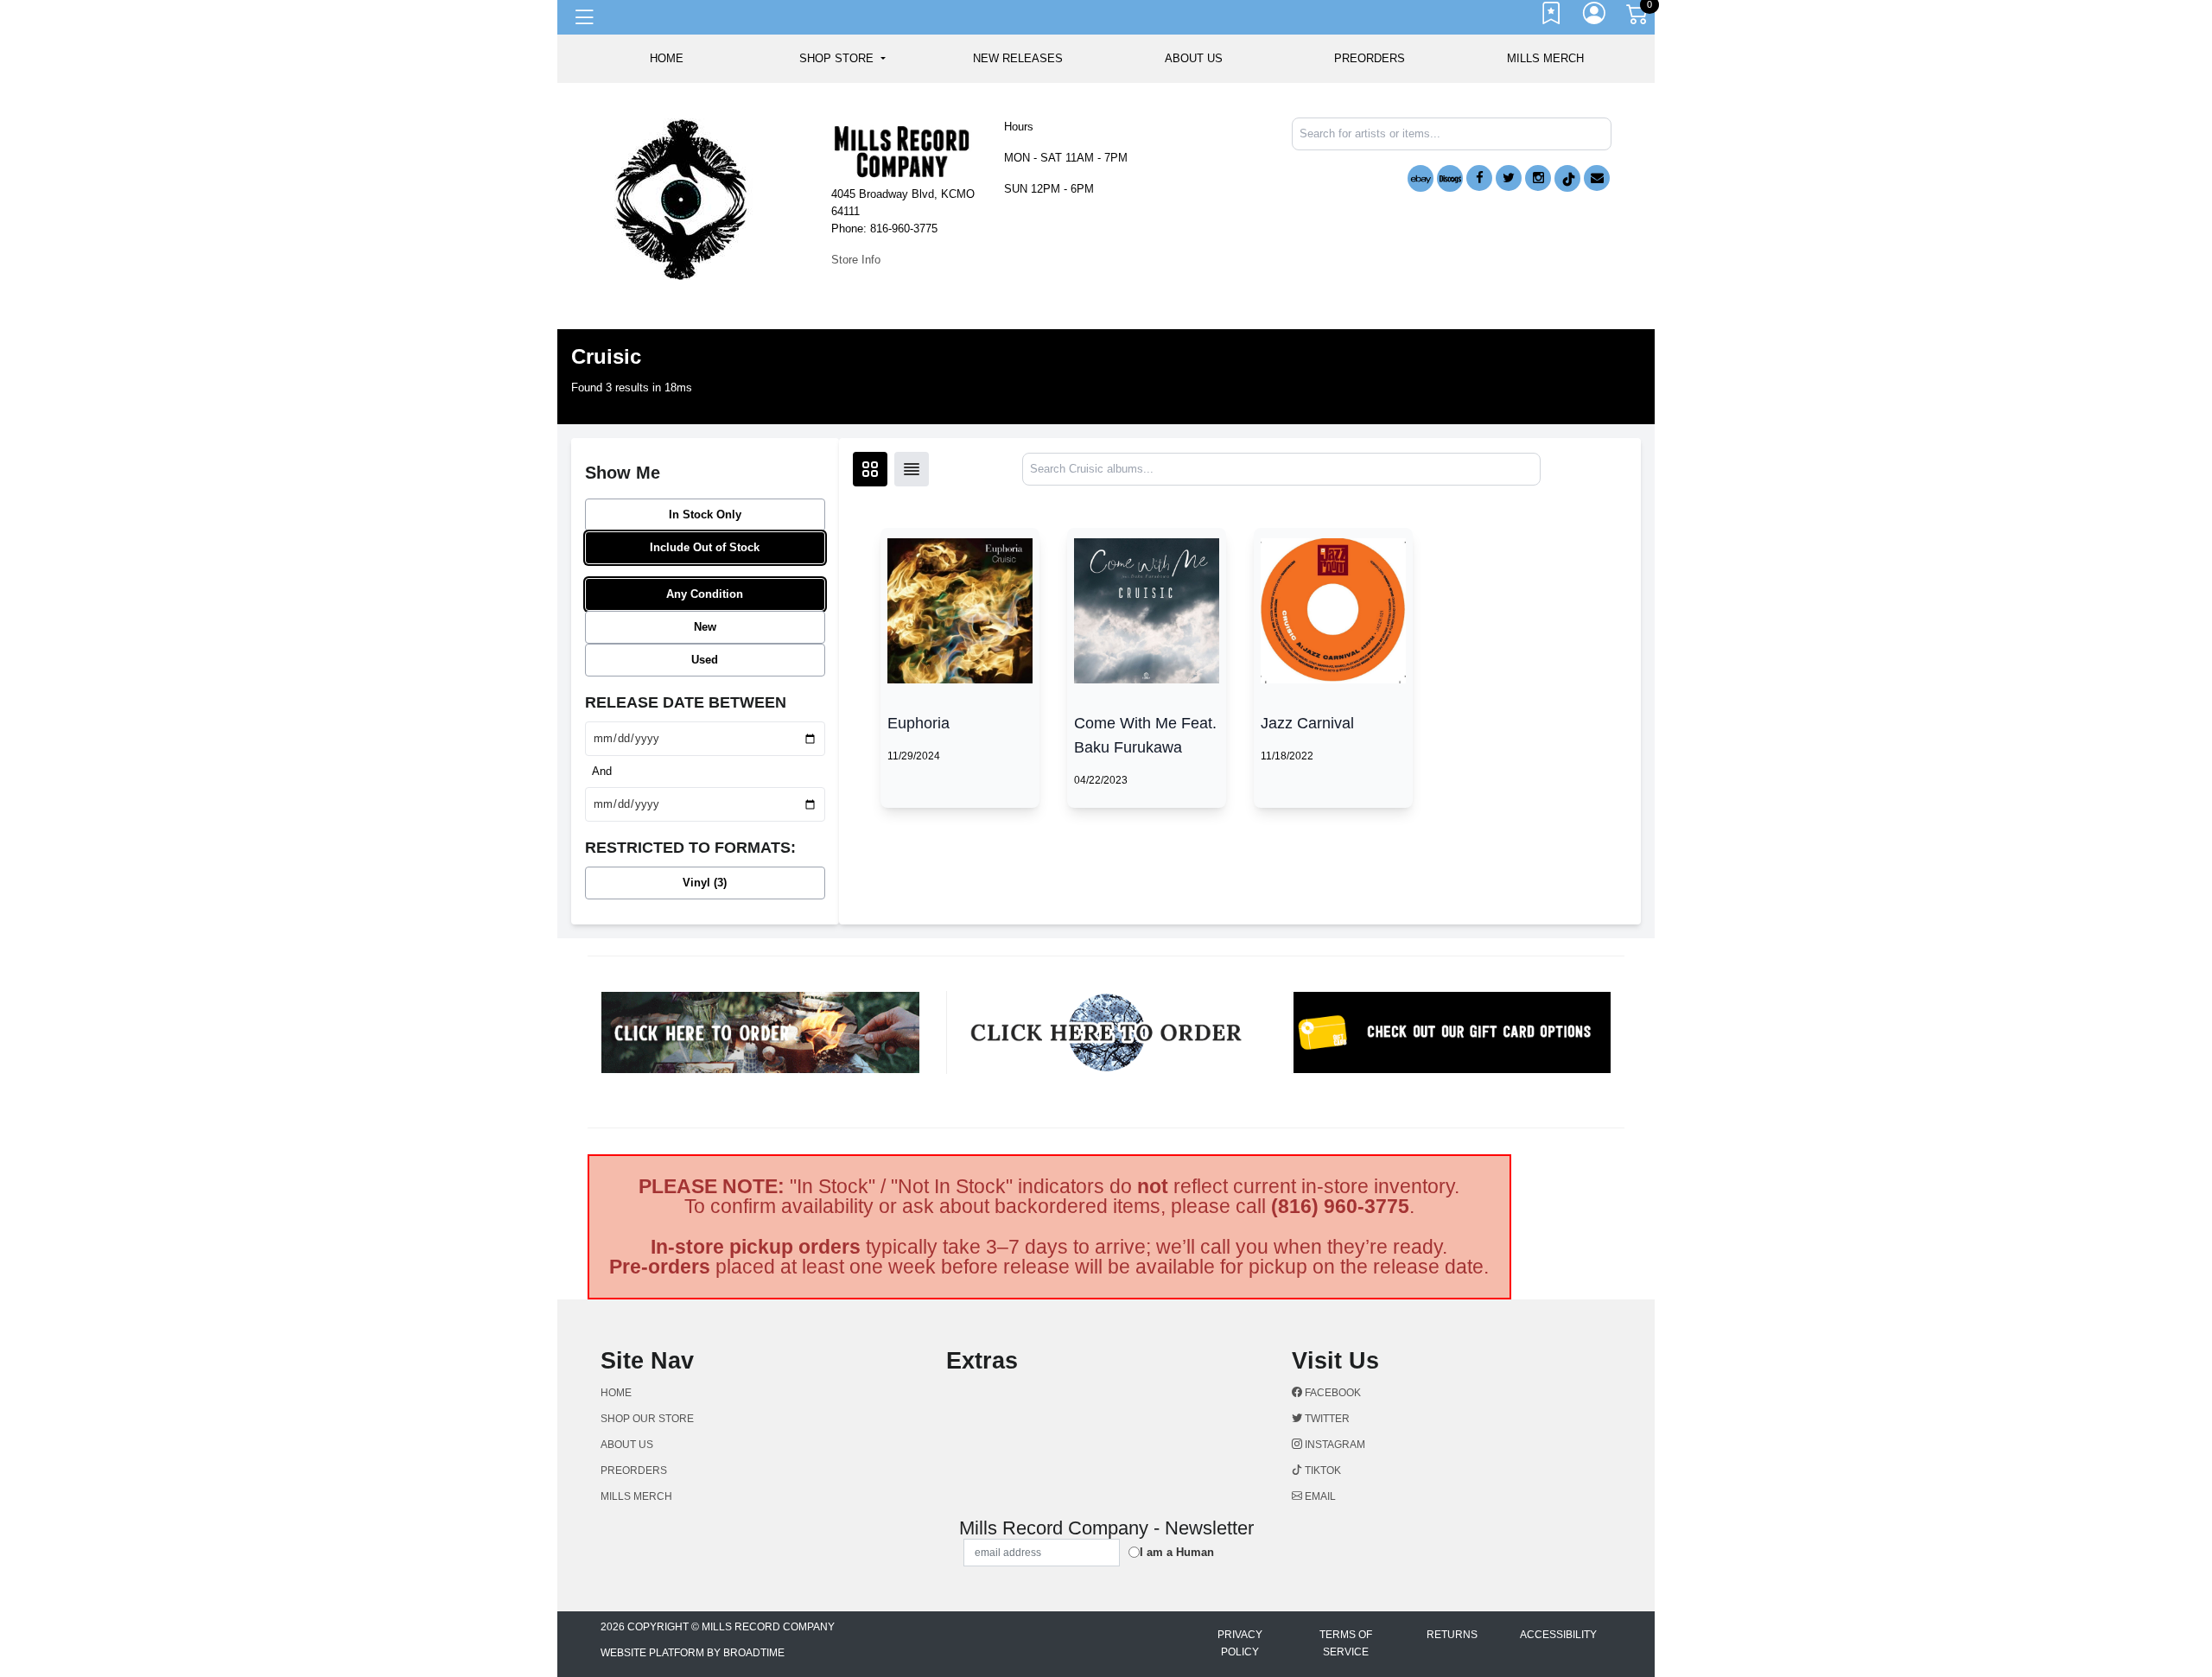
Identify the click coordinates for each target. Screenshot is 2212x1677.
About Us (1194, 58)
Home (616, 1393)
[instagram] (1538, 178)
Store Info (856, 260)
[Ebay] (1421, 178)
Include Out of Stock (705, 547)
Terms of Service (1346, 1643)
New (705, 627)
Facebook (1332, 1393)
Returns (1452, 1635)
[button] (842, 59)
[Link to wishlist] (1552, 17)
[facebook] (1479, 178)
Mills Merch (1545, 58)
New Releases (1018, 58)
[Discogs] (1450, 178)
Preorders (1370, 58)
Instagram (1334, 1445)
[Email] (1597, 178)
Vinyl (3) (705, 883)
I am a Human (1177, 1552)
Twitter (1326, 1419)
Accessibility (1558, 1635)
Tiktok (1322, 1471)
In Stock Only (705, 515)
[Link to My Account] (1595, 17)
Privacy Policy (1240, 1643)
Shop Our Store (647, 1419)
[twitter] (1509, 178)
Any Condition (705, 594)
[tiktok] (1567, 178)
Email (1319, 1496)
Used (705, 660)
